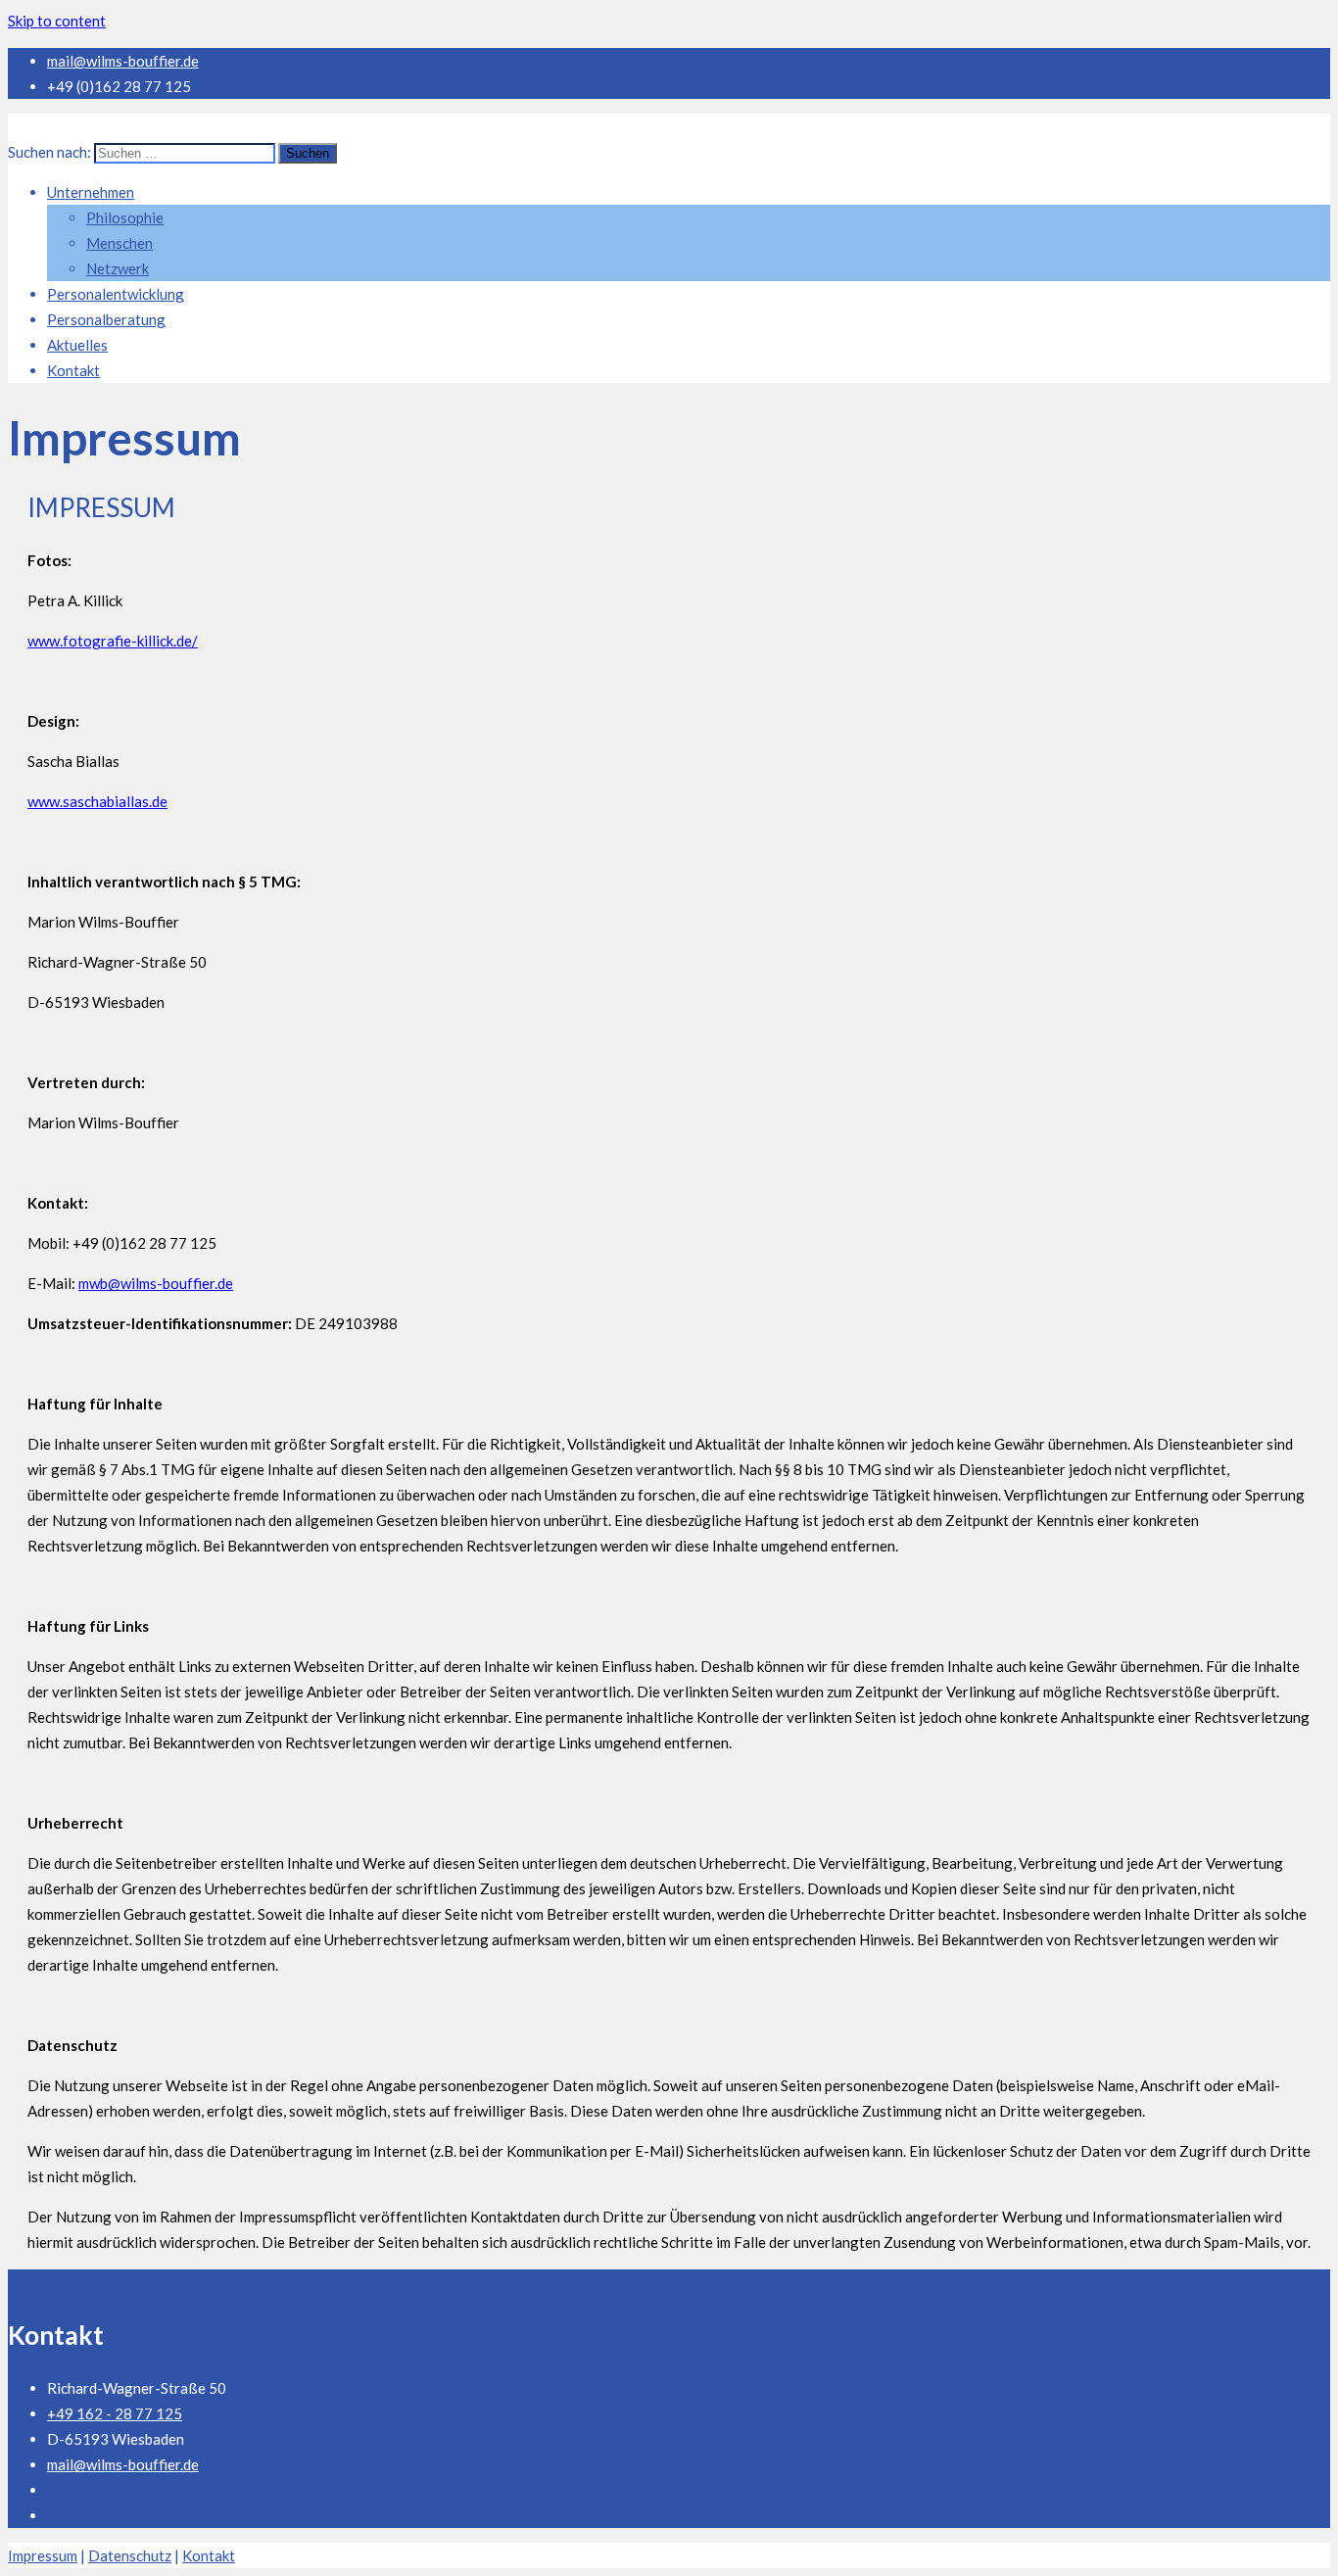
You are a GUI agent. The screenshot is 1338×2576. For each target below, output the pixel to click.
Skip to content (57, 21)
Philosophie (125, 217)
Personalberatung (106, 319)
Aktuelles (77, 345)
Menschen (119, 243)
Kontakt (73, 370)
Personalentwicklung (116, 294)
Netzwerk (118, 268)
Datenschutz (130, 2555)
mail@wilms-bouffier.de (123, 61)
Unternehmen (91, 192)
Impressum (43, 2555)
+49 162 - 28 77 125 (115, 2413)
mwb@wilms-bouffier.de (156, 1283)
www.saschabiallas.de (97, 801)
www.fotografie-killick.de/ (113, 641)
